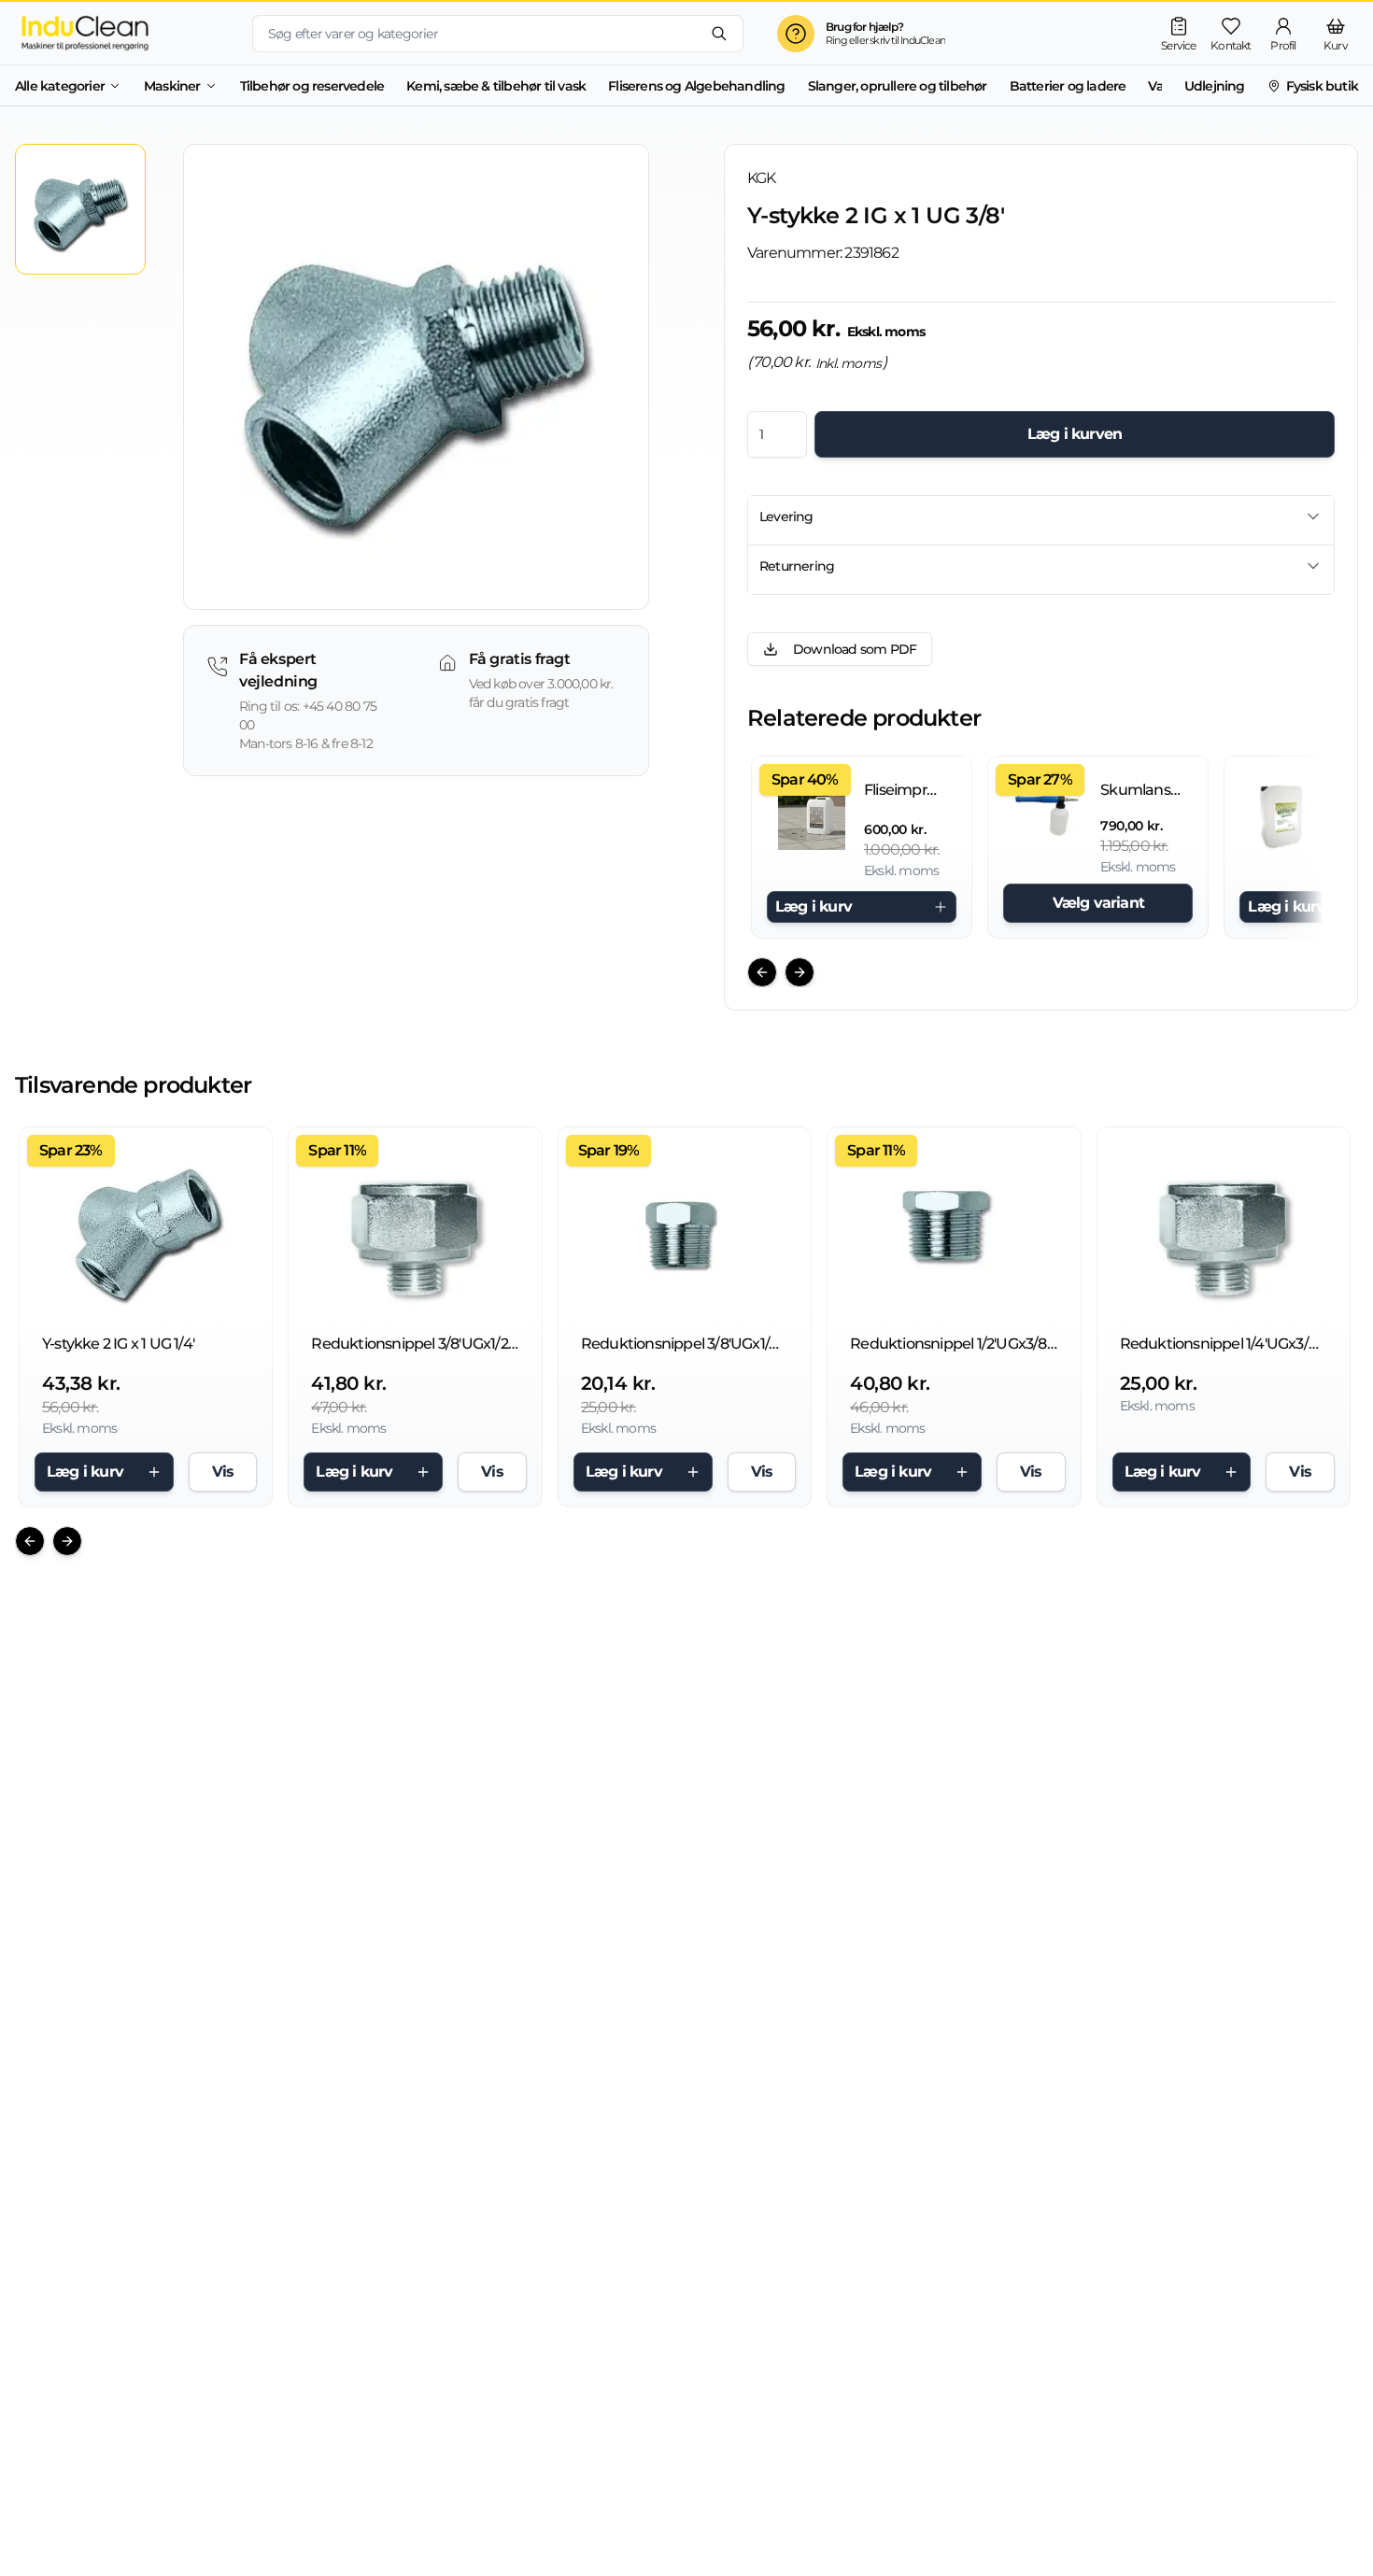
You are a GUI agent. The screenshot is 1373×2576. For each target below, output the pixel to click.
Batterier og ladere (1068, 86)
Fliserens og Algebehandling (696, 86)
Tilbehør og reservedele (312, 86)
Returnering (797, 566)
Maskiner (172, 86)
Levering (786, 517)
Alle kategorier (60, 86)
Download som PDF (855, 649)
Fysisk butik (1322, 86)
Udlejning (1215, 86)
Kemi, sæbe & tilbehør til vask (496, 86)
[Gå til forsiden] (119, 33)
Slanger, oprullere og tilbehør (898, 86)
